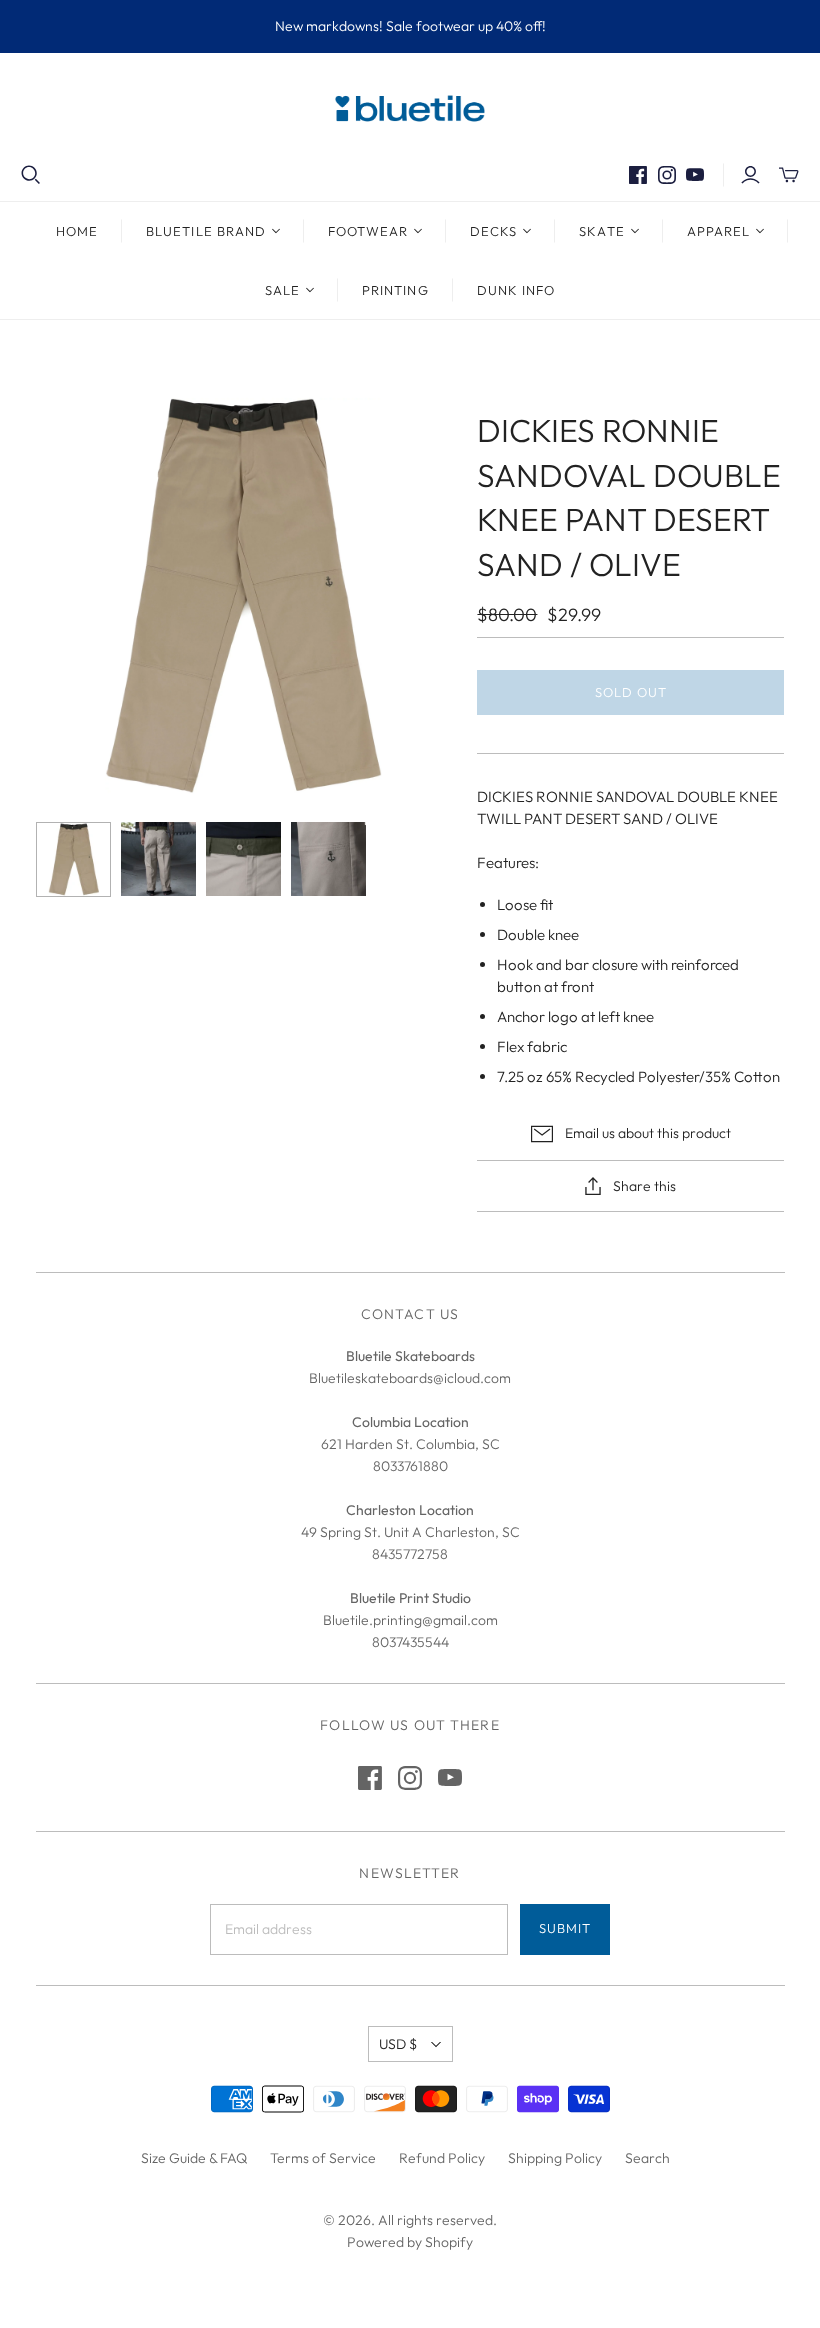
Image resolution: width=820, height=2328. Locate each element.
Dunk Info (516, 290)
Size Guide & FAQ (194, 2158)
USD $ (398, 2044)
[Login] (750, 175)
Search (647, 2158)
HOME (77, 231)
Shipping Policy (555, 2158)
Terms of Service (323, 2158)
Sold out (631, 692)
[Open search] (31, 175)
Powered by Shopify (410, 2242)
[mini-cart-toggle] (789, 175)
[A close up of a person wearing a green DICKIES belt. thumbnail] (243, 859)
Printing (395, 290)
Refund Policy (442, 2158)
